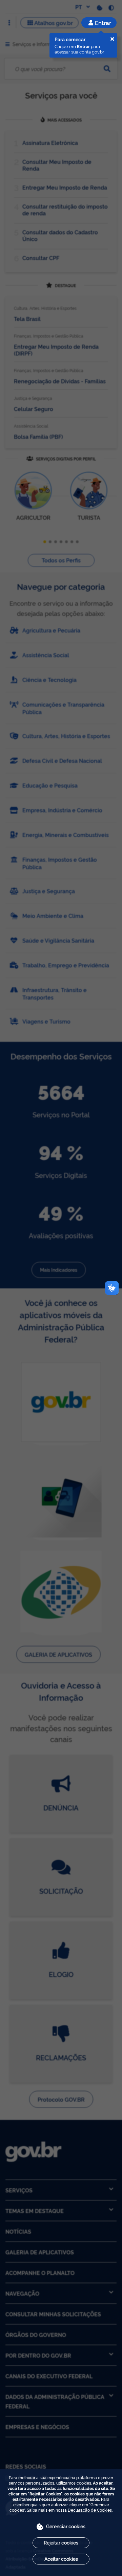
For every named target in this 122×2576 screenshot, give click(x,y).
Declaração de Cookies (90, 2510)
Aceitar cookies (61, 2559)
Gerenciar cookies (66, 2526)
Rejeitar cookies (61, 2542)
